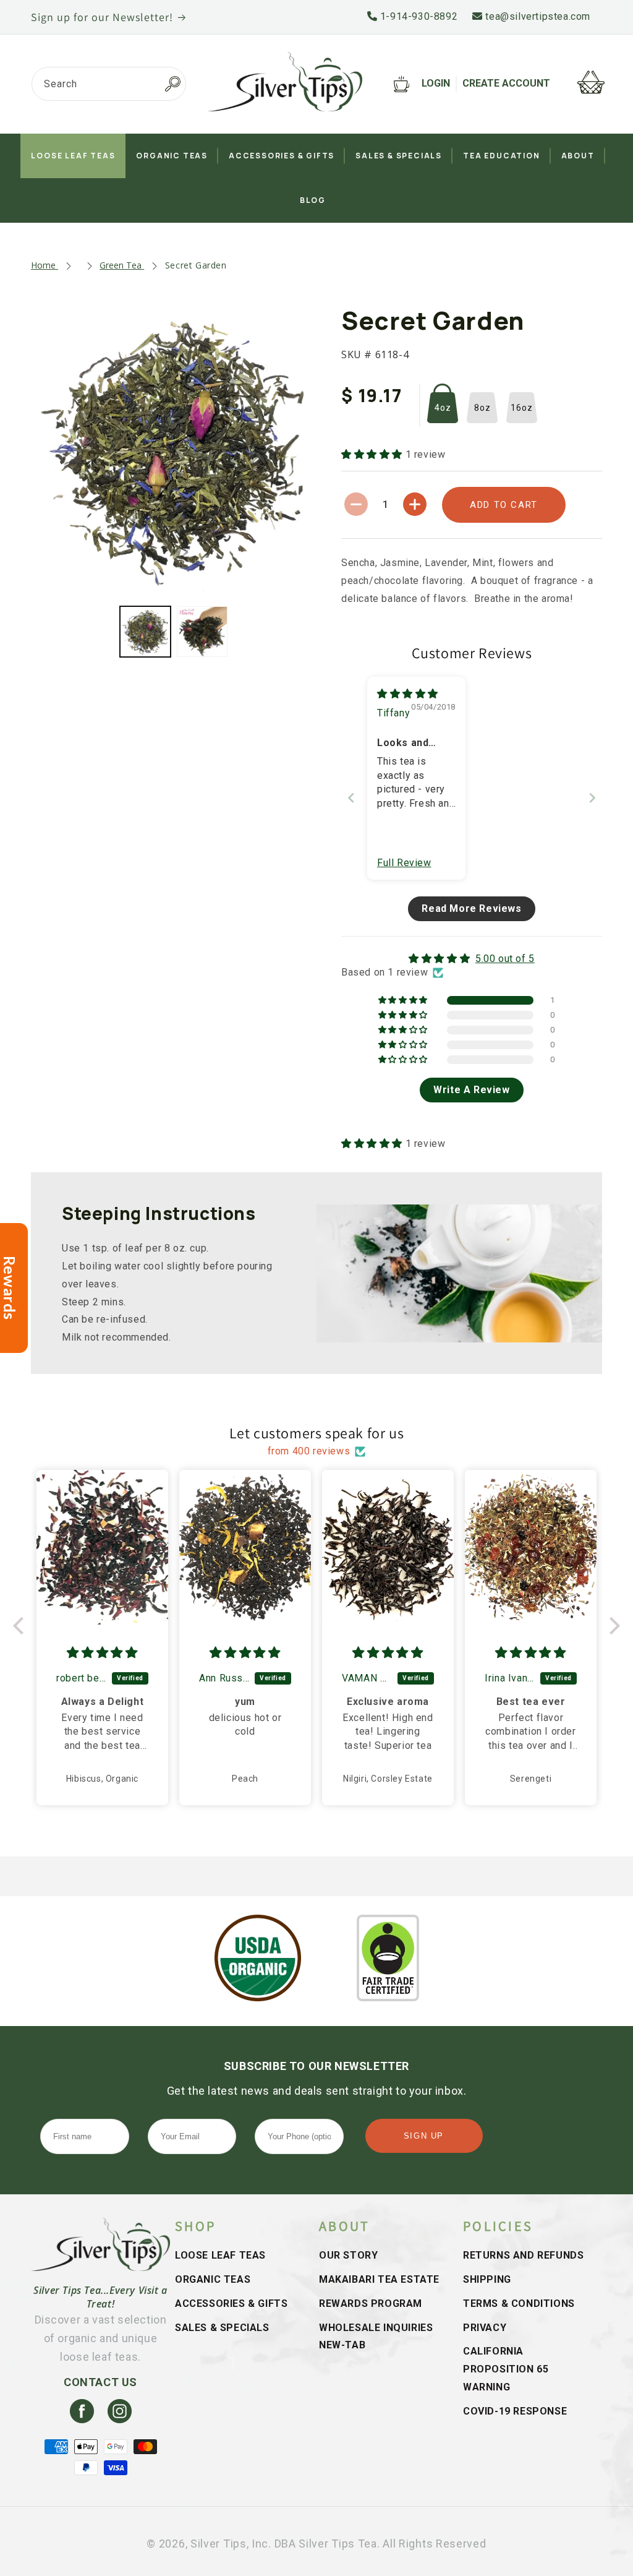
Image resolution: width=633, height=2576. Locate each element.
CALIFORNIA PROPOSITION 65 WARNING (506, 2369)
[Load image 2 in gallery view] (202, 632)
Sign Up (424, 2136)
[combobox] (109, 84)
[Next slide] (592, 798)
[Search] (172, 84)
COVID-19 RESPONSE (515, 2411)
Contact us (100, 2382)
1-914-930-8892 (417, 16)
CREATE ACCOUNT (506, 83)
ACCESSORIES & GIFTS (231, 2303)
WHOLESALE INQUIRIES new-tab (376, 2337)
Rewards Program (371, 2303)
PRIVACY (485, 2328)
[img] (408, 694)
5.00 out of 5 (505, 959)
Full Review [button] (404, 863)
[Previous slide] (351, 798)
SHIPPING (487, 2279)
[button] (373, 454)
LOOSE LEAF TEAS (220, 2255)
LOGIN (436, 83)
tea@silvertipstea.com (537, 16)
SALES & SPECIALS (222, 2328)
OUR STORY (348, 2255)
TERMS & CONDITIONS (519, 2303)
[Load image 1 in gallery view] (145, 632)
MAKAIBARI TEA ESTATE (379, 2279)
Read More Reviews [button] (471, 908)
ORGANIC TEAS (213, 2279)
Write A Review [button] (471, 1090)
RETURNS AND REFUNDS (523, 2255)
